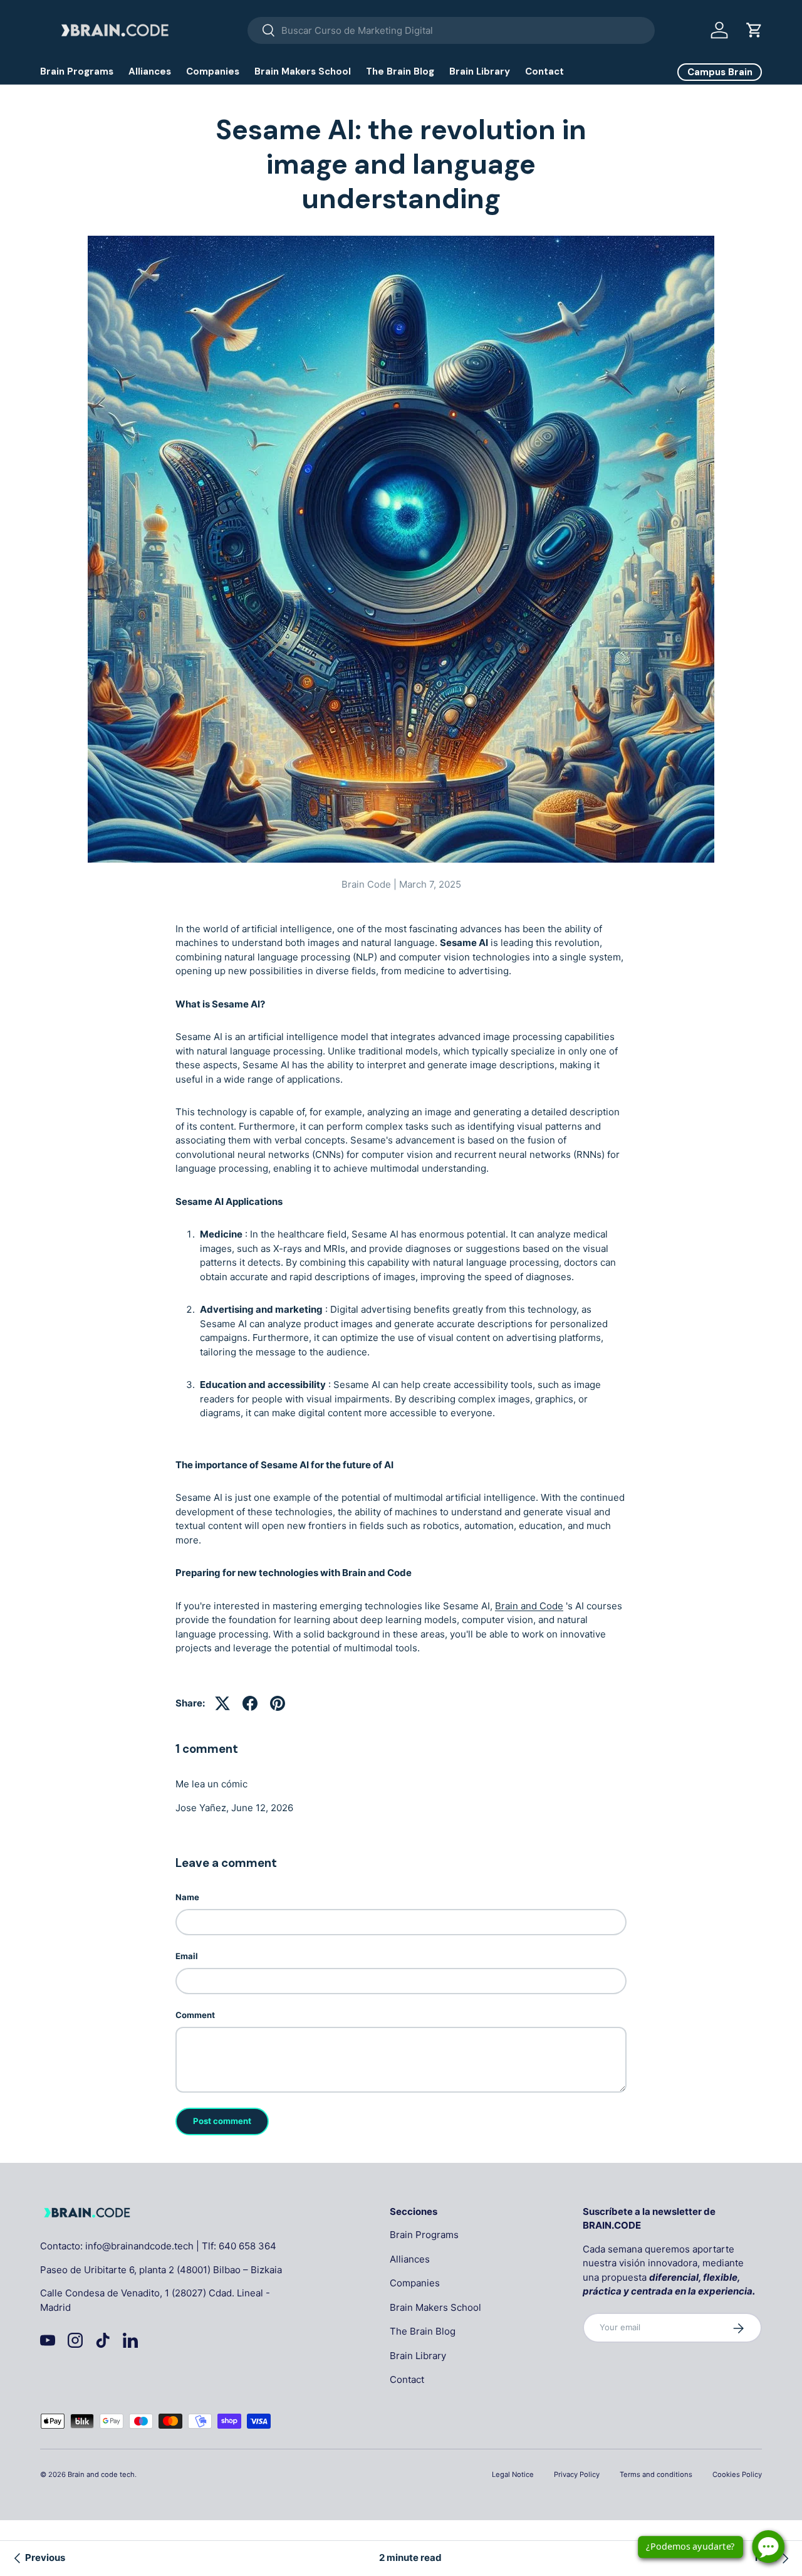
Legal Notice (513, 2474)
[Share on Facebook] (250, 1703)
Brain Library (480, 71)
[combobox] (451, 30)
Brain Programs (77, 71)
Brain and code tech (101, 2474)
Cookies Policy (737, 2474)
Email (187, 1956)
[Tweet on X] (222, 1703)
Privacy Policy (577, 2474)
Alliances (150, 71)
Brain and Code (529, 1606)
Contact (544, 71)
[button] (754, 30)
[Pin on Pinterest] (278, 1703)
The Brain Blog (400, 71)
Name (187, 1897)
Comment (195, 2015)
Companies (213, 71)
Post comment (222, 2121)
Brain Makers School (303, 71)
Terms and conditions (656, 2474)
